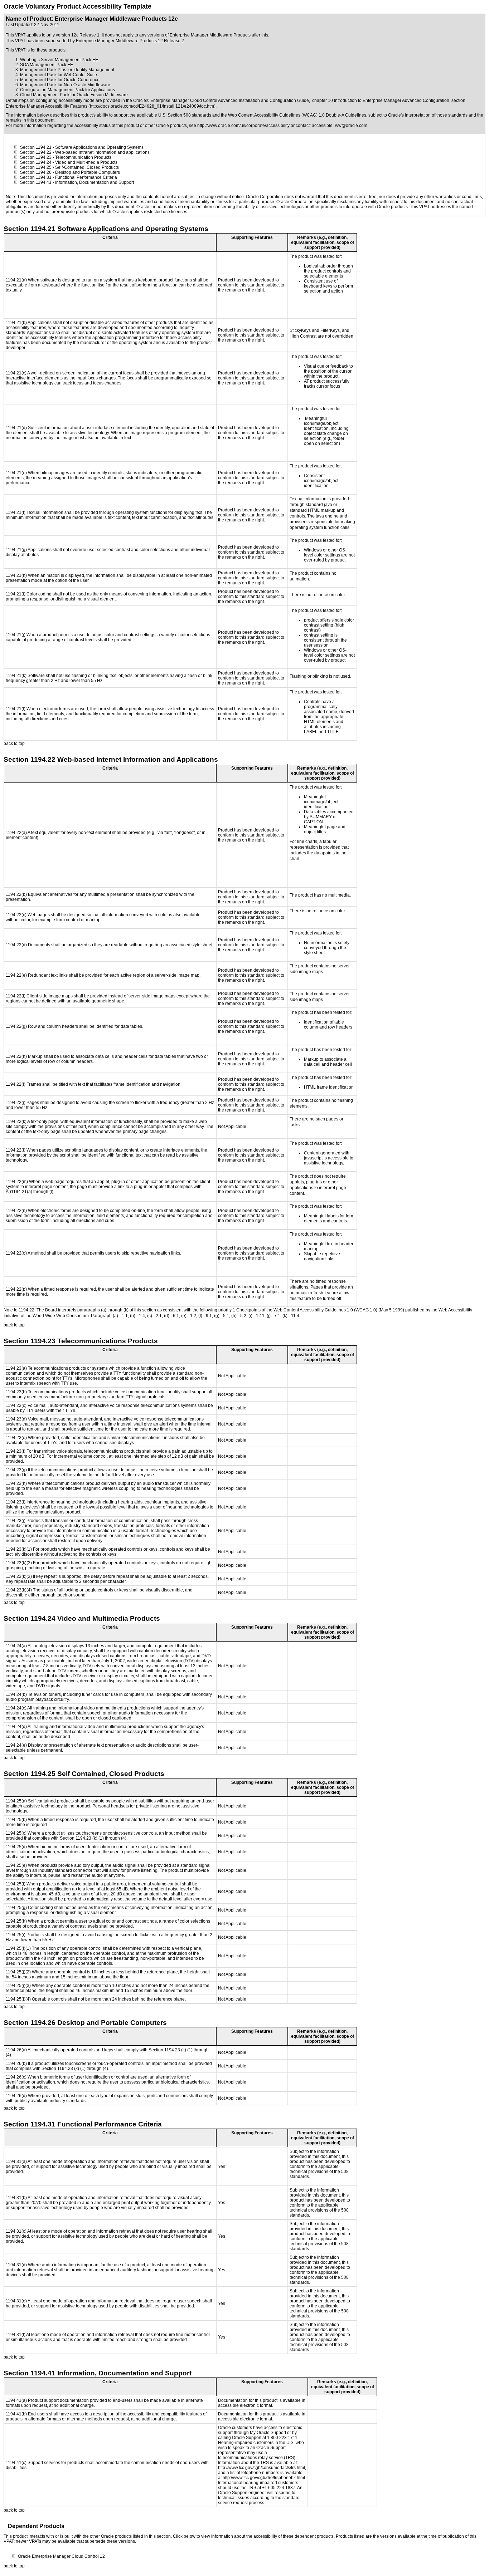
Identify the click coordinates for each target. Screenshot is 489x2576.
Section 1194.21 (36, 147)
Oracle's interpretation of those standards (428, 115)
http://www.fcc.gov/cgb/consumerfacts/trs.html (262, 2468)
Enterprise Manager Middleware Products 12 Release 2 (130, 41)
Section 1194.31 (36, 177)
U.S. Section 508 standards (185, 115)
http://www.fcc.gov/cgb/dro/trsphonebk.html (264, 2478)
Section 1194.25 (36, 167)
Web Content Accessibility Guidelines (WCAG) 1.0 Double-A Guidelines (297, 115)
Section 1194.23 (36, 157)
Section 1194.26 (36, 172)
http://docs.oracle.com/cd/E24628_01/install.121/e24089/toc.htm (152, 106)
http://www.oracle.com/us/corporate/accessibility (243, 126)
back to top (14, 744)
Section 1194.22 (36, 152)
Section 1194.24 (36, 162)
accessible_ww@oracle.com (340, 126)
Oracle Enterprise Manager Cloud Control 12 (61, 2556)
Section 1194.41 (36, 182)
